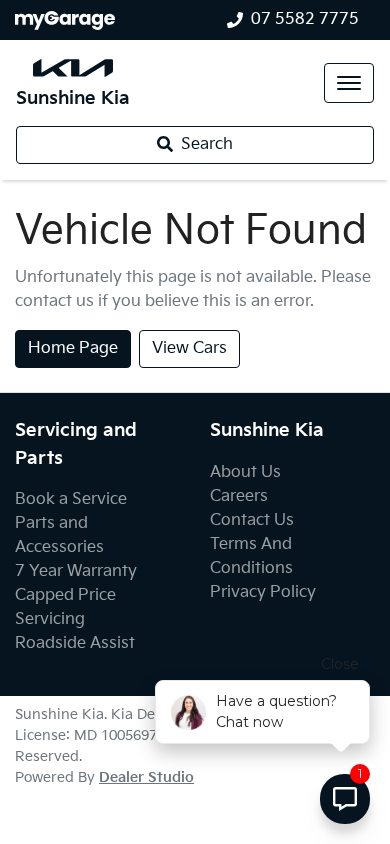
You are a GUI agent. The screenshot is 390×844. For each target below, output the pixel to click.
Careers (239, 496)
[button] (349, 83)
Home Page (73, 348)
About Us (245, 472)
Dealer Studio (146, 777)
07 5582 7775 (305, 19)
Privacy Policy (263, 592)
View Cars (189, 348)
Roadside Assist (75, 643)
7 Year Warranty (76, 571)
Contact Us (252, 520)
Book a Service (71, 499)
